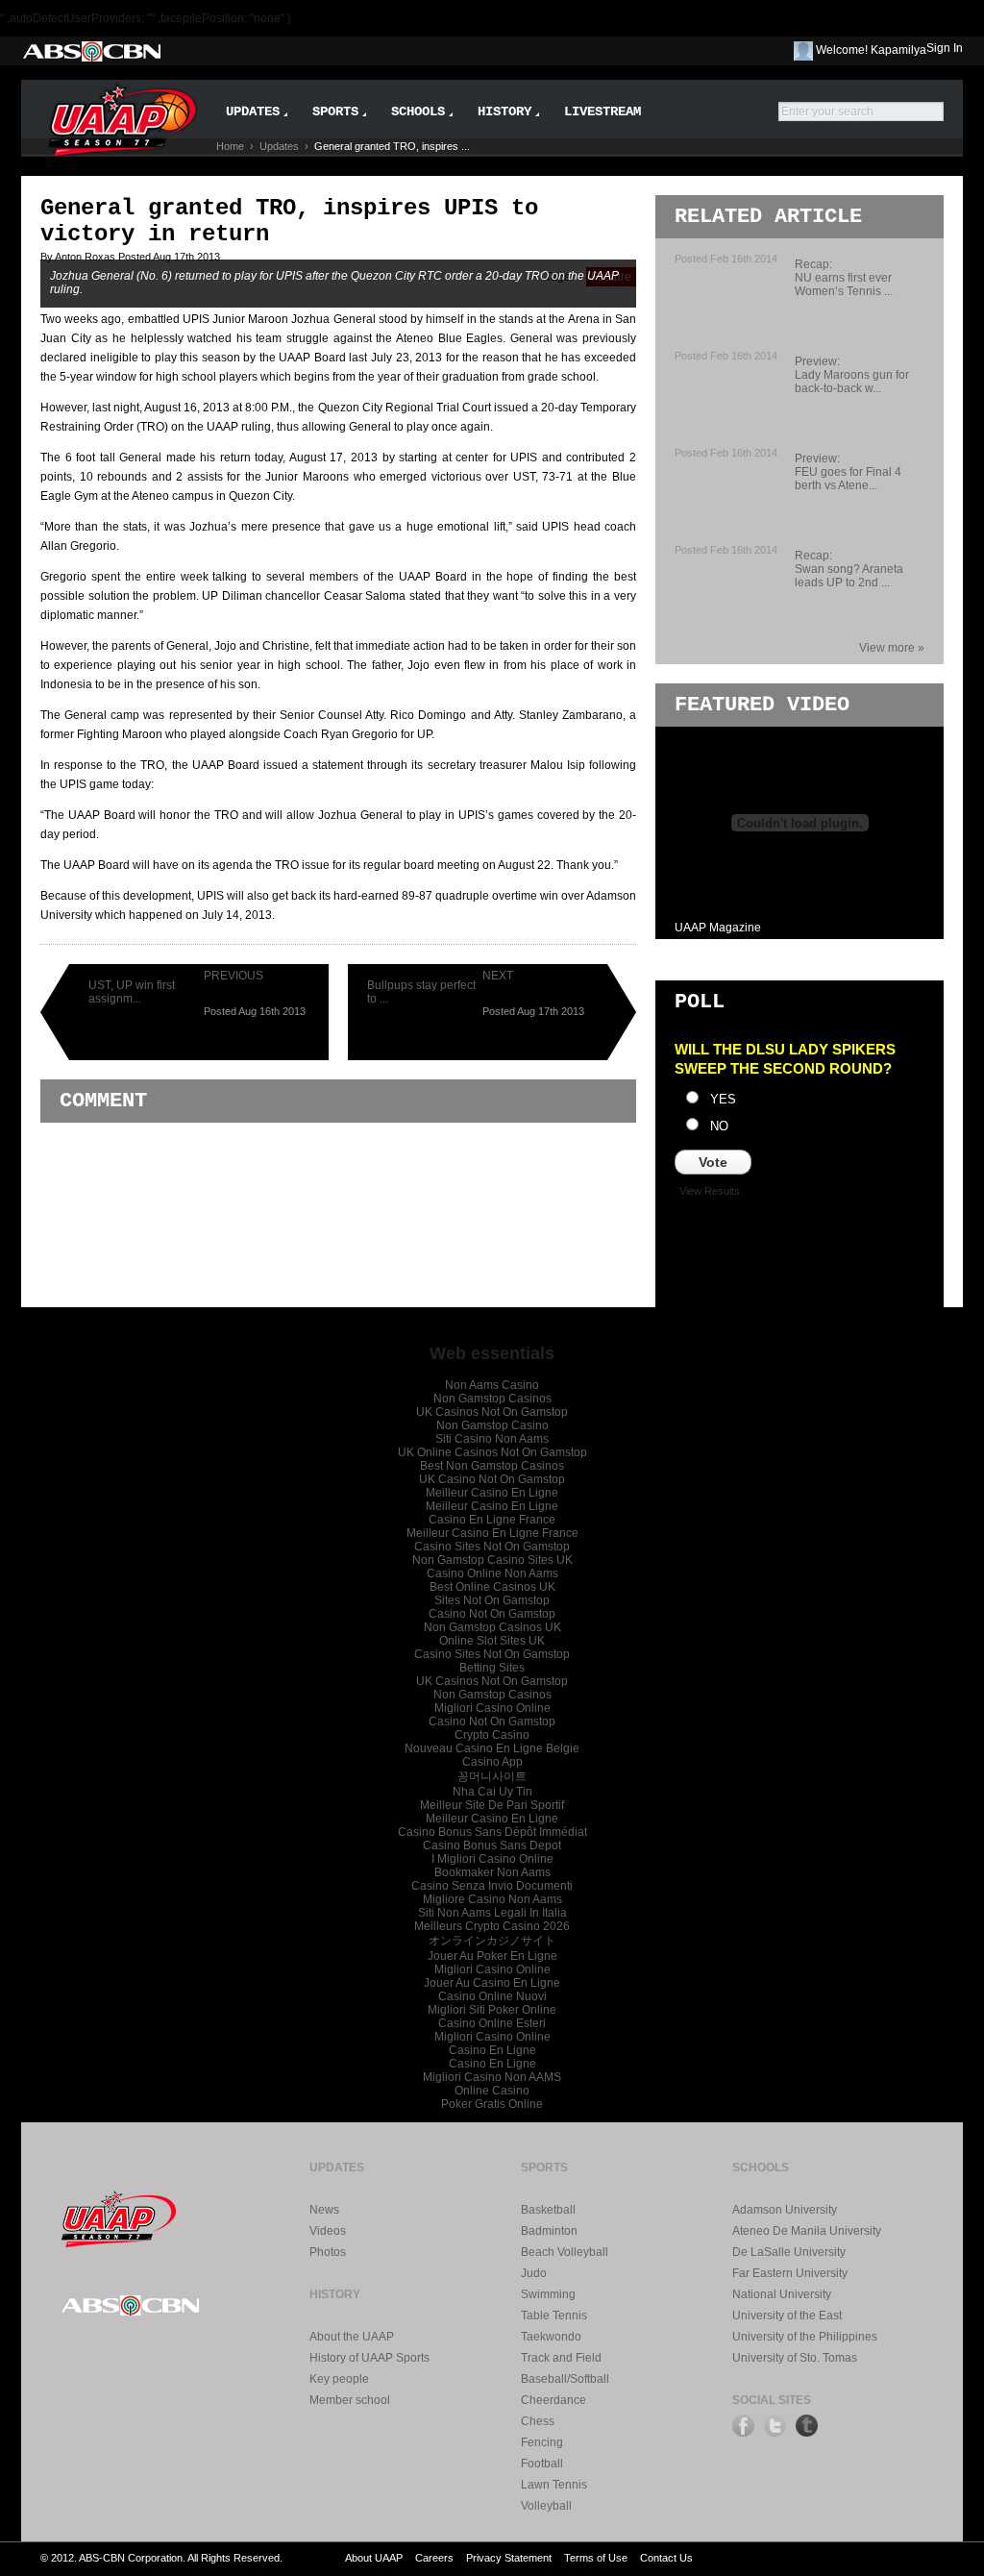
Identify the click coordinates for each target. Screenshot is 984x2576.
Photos (328, 2252)
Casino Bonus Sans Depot (492, 1845)
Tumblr (807, 2426)
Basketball (548, 2210)
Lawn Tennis (554, 2485)
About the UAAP (352, 2337)
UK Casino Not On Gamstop (492, 1479)
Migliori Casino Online (492, 1708)
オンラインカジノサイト (492, 1941)
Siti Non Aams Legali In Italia (492, 1913)
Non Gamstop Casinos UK (492, 1627)
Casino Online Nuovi (492, 1996)
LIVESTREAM (603, 111)
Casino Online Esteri (492, 2023)
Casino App (492, 1762)
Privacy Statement (509, 2558)
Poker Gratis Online (492, 2104)
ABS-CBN (91, 51)
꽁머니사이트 (492, 1776)
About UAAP (374, 2558)
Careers (434, 2558)
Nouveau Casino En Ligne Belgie (492, 1748)
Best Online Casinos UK (492, 1587)
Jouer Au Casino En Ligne (492, 1983)
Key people (339, 2379)
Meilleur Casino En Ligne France (492, 1533)
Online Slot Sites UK (492, 1641)
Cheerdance (553, 2400)
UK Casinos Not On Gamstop (492, 1412)
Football (542, 2464)
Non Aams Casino (492, 1385)
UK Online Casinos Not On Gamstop (492, 1452)
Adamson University (785, 2210)
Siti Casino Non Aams (492, 1439)
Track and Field (561, 2358)
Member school (350, 2400)
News (324, 2210)
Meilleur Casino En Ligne (492, 1493)
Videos (328, 2231)
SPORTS (335, 111)
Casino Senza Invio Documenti (492, 1886)
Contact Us (666, 2558)
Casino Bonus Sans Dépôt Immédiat (492, 1832)
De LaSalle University (789, 2252)
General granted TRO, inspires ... (392, 146)
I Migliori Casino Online (492, 1859)
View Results (710, 1191)
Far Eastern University (790, 2273)
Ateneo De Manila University (807, 2231)
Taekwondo (551, 2337)
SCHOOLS (418, 111)
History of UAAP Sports (369, 2358)
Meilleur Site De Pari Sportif (492, 1805)
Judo (534, 2273)
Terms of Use (596, 2558)
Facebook (743, 2426)
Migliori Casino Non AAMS (492, 2077)
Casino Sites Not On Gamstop (492, 1547)
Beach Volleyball (565, 2252)
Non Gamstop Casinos (492, 1399)
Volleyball (546, 2506)
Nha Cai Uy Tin (492, 1792)
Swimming (548, 2294)
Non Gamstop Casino (492, 1425)
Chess (538, 2421)
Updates (279, 146)
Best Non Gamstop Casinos (492, 1466)
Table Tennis (554, 2316)
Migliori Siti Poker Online (492, 2010)
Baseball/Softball (565, 2379)
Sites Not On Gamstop (492, 1600)
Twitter (775, 2426)
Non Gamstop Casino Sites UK (492, 1560)
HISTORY (504, 111)
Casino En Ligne (492, 2050)
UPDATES (253, 111)
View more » (892, 648)
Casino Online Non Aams (492, 1573)
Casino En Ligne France (492, 1520)
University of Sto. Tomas (795, 2358)
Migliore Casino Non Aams (492, 1899)
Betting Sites (492, 1668)
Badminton (549, 2231)
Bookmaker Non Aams (492, 1872)
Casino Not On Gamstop (492, 1614)
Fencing (542, 2442)
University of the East (787, 2316)
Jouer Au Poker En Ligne (492, 1956)
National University (782, 2294)
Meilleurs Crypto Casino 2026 (492, 1926)
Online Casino (492, 2091)
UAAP (119, 2216)
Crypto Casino (492, 1735)
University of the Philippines (805, 2337)
